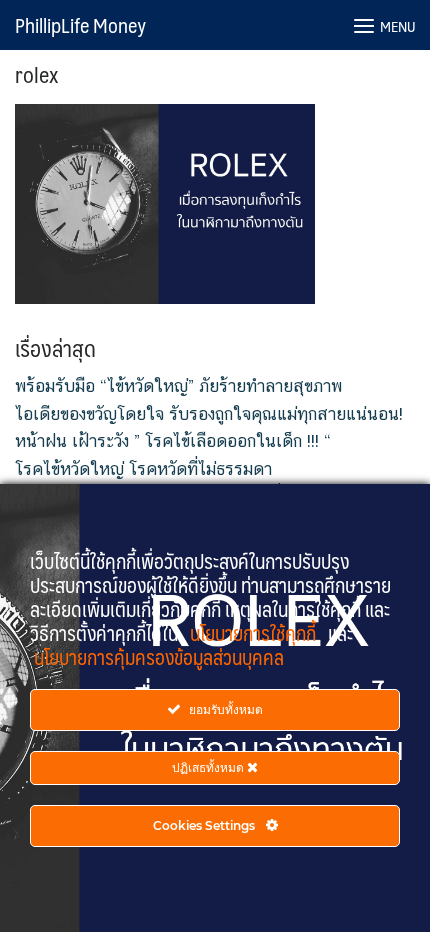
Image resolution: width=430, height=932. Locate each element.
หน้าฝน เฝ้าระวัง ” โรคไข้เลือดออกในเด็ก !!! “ (173, 441)
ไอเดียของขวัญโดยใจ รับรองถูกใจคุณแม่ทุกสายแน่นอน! (209, 414)
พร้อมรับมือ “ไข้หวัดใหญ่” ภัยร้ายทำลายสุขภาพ (178, 386)
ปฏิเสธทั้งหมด (209, 767)
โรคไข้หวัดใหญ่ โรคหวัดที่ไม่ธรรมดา (143, 469)
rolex (36, 73)
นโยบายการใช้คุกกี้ (255, 633)
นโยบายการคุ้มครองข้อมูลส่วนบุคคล (159, 657)
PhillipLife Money (80, 25)
